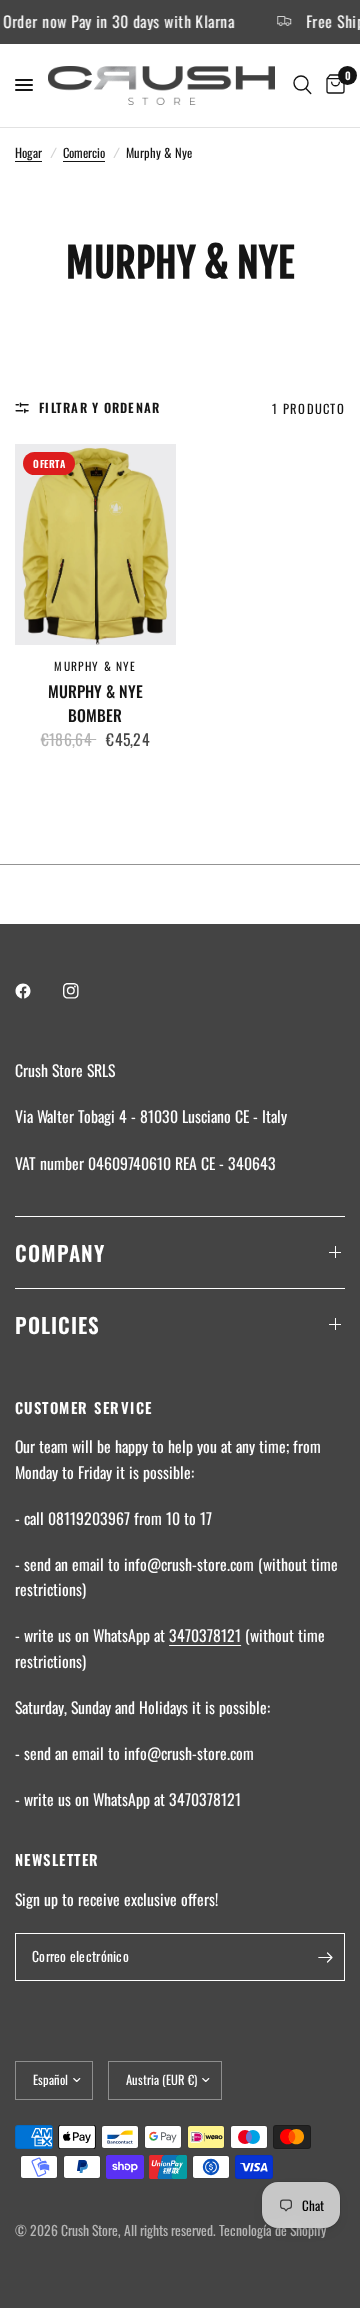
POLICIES (57, 1324)
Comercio (84, 152)
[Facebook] (37, 991)
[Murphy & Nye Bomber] (95, 544)
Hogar (28, 152)
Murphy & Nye (95, 665)
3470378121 (205, 1635)
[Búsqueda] (302, 85)
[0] (332, 85)
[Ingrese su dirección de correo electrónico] (325, 1957)
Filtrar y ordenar (99, 407)
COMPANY (60, 1252)
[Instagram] (85, 991)
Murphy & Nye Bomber (95, 703)
